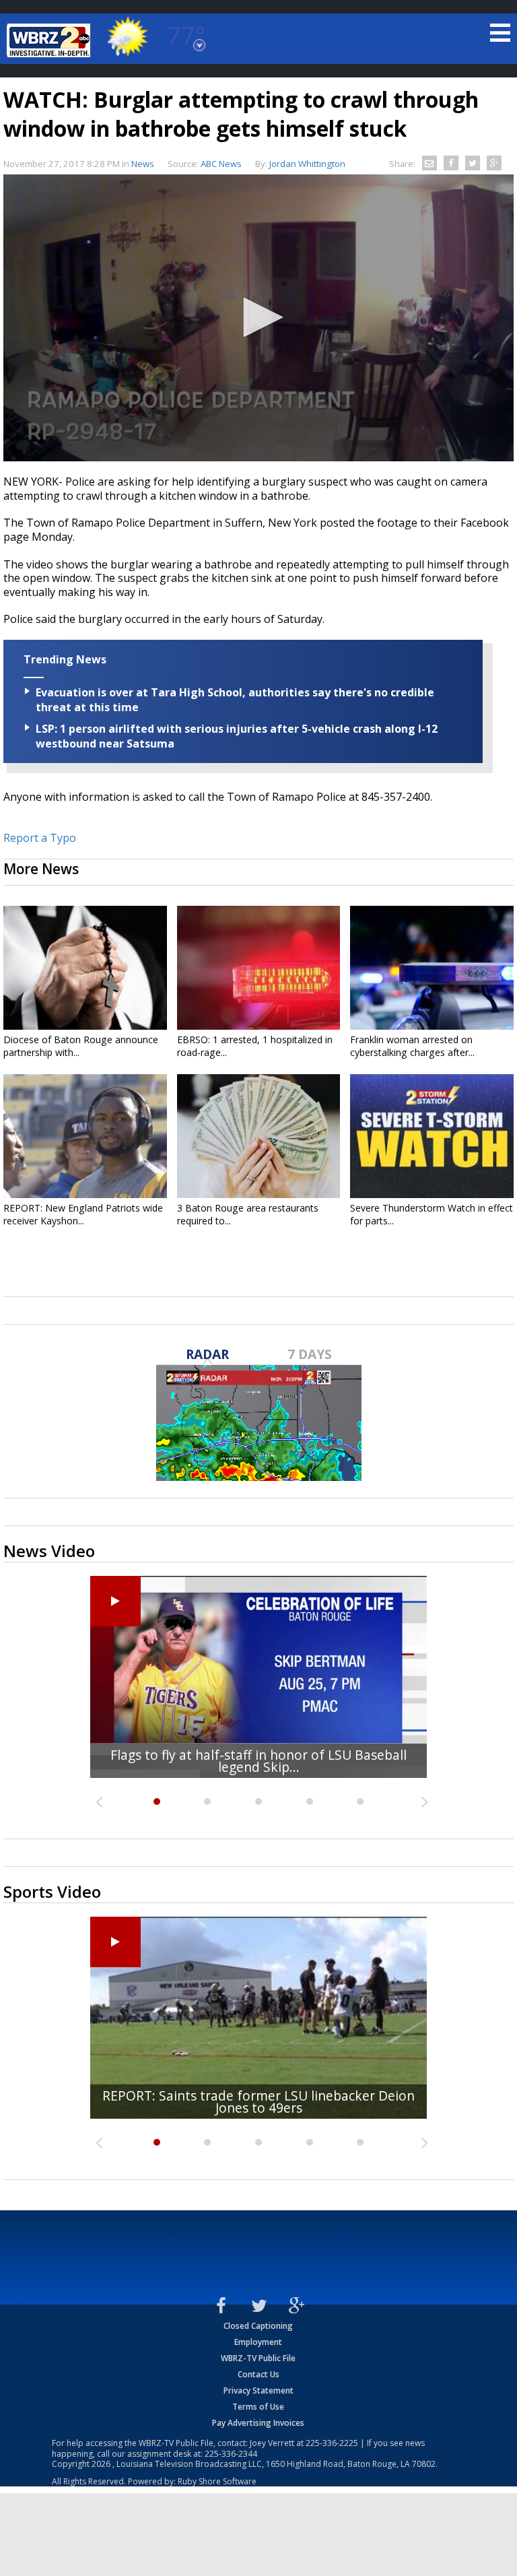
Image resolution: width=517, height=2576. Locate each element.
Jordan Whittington (307, 164)
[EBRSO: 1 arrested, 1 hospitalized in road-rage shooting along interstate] (259, 968)
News (143, 164)
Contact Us (258, 2374)
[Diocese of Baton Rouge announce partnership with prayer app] (85, 968)
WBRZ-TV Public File (258, 2358)
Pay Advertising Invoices (258, 2423)
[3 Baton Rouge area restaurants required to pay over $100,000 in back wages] (259, 1136)
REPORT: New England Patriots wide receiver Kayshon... (83, 1214)
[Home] (50, 40)
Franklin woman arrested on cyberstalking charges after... (412, 1046)
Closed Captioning (258, 2326)
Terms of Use (258, 2407)
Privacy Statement (258, 2390)
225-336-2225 (332, 2443)
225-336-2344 (231, 2454)
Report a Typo (40, 838)
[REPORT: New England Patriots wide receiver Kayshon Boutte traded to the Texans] (85, 1136)
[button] (258, 317)
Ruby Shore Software (217, 2481)
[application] (258, 318)
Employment (258, 2342)
